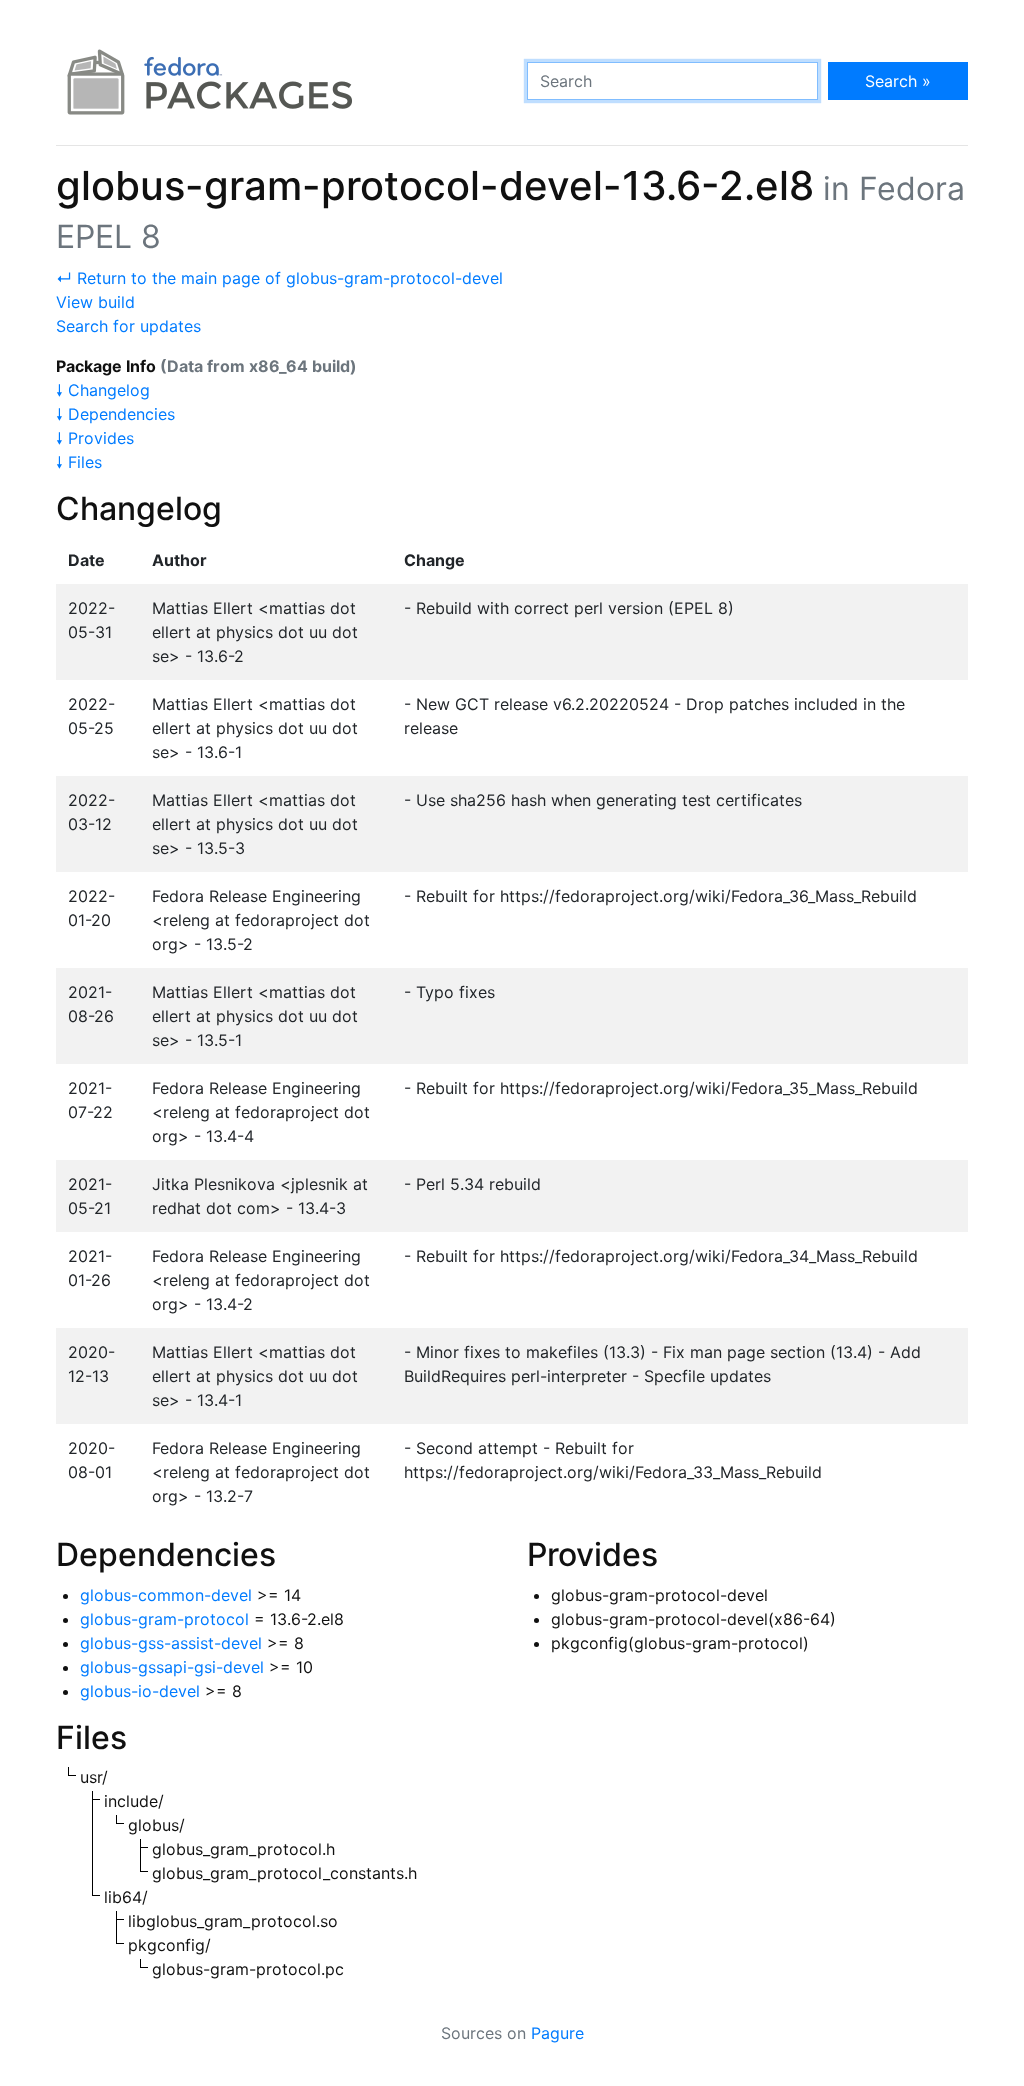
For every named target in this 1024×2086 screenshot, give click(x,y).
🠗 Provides (95, 438)
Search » (898, 81)
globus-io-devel (140, 1691)
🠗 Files (79, 462)
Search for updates (128, 326)
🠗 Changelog (103, 390)
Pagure (557, 2033)
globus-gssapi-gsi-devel (172, 1667)
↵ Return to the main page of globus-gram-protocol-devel (279, 278)
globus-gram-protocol (164, 1619)
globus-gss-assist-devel (171, 1643)
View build (95, 302)
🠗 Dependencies (115, 414)
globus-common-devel (166, 1595)
